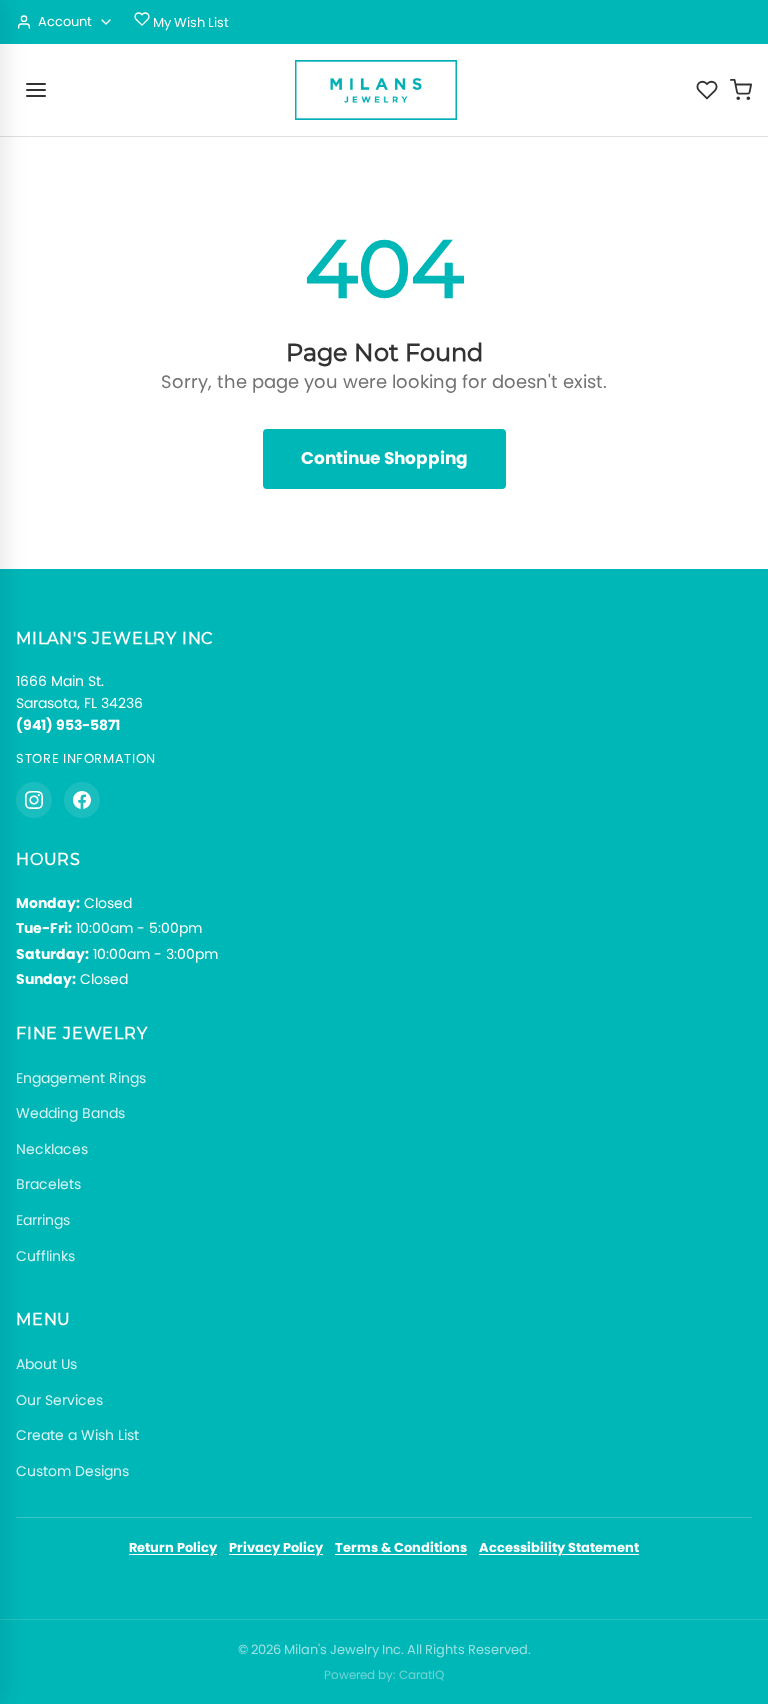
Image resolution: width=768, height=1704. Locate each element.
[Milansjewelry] (376, 90)
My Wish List (189, 22)
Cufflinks (45, 1256)
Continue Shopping (384, 458)
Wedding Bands (70, 1113)
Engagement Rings (81, 1078)
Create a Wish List (77, 1435)
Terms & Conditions (401, 1547)
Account (65, 21)
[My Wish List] (707, 90)
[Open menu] (36, 90)
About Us (46, 1364)
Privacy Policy (276, 1547)
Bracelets (48, 1184)
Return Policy (173, 1547)
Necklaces (52, 1149)
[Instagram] (34, 800)
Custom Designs (72, 1471)
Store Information (86, 758)
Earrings (43, 1220)
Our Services (59, 1400)
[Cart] (741, 90)
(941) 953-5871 (68, 725)
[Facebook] (82, 800)
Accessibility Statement (559, 1547)
